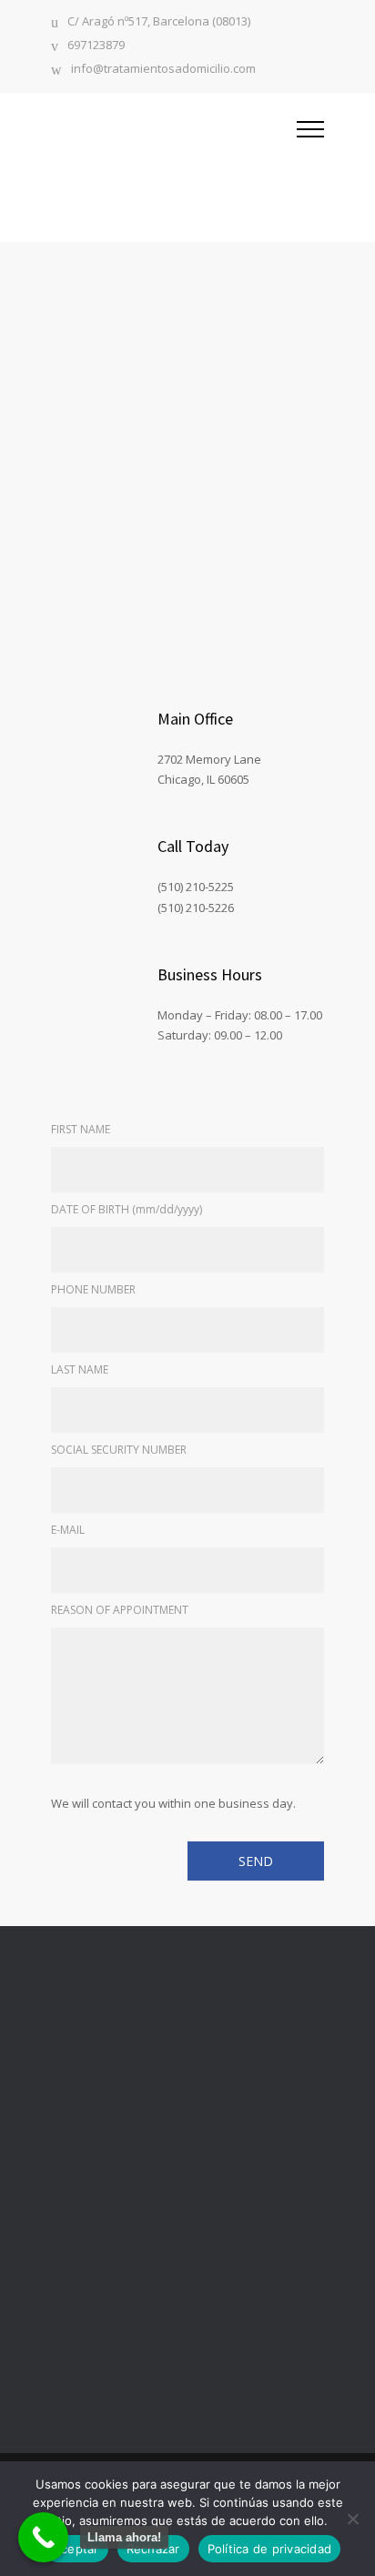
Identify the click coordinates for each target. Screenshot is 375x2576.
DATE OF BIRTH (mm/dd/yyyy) (127, 1209)
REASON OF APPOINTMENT (120, 1610)
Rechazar (153, 2549)
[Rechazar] (352, 2519)
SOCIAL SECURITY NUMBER (119, 1450)
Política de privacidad (270, 2549)
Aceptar (76, 2549)
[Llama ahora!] (43, 2537)
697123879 (96, 46)
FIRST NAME (81, 1129)
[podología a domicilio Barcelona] (174, 167)
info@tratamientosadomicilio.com (163, 70)
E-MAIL (68, 1530)
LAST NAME (80, 1369)
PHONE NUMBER (93, 1289)
